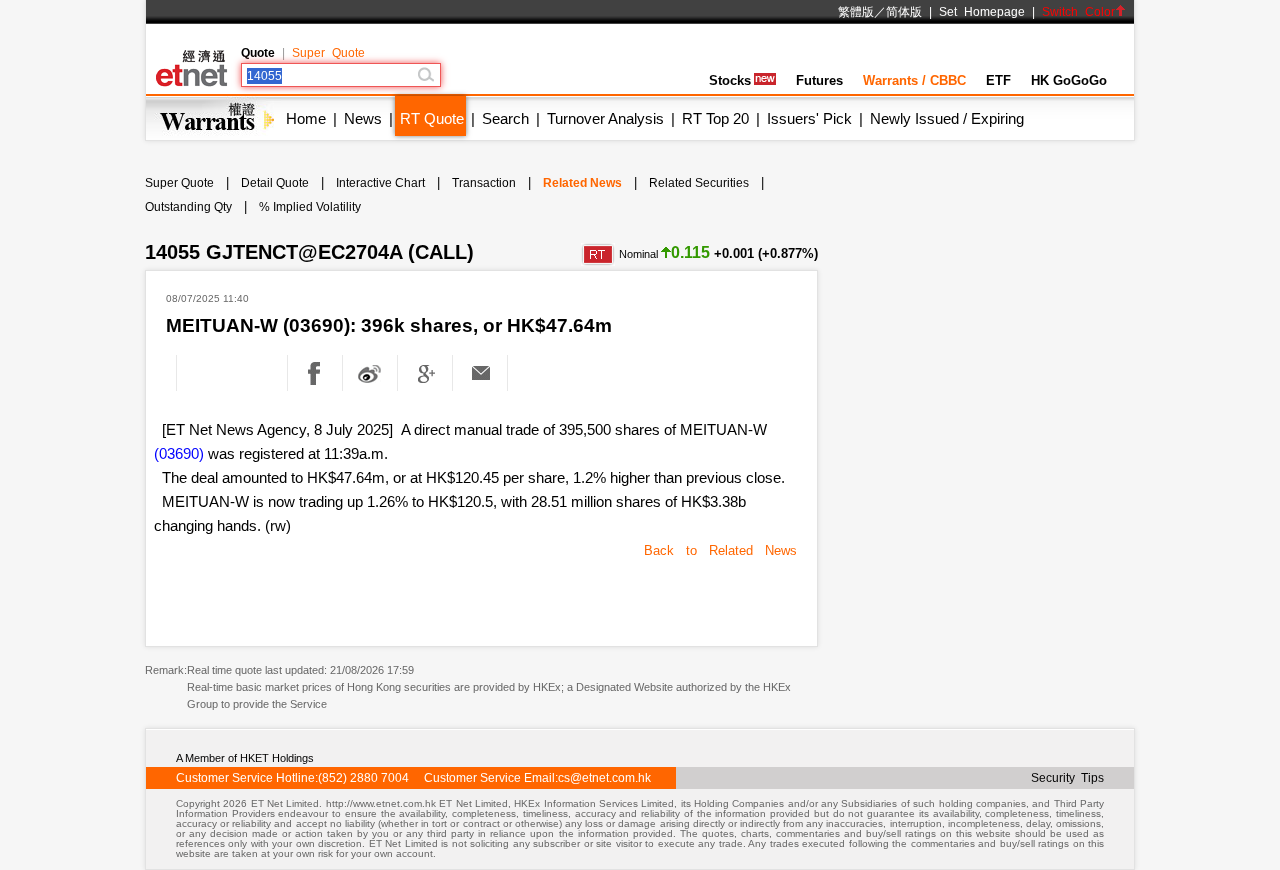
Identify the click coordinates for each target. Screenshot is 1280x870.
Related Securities (699, 183)
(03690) (179, 453)
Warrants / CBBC (914, 80)
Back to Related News (720, 550)
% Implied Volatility (310, 207)
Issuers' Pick (809, 118)
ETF (998, 80)
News (363, 118)
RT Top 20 (715, 118)
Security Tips (1067, 778)
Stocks (730, 80)
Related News (582, 183)
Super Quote (328, 53)
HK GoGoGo (1069, 80)
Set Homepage (982, 12)
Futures (819, 80)
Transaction (484, 183)
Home (306, 118)
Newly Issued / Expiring (947, 118)
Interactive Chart (380, 183)
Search (505, 118)
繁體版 (856, 12)
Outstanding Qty (188, 207)
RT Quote (432, 118)
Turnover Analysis (605, 118)
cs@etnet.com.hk (604, 778)
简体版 (904, 12)
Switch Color (1078, 12)
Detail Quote (275, 183)
